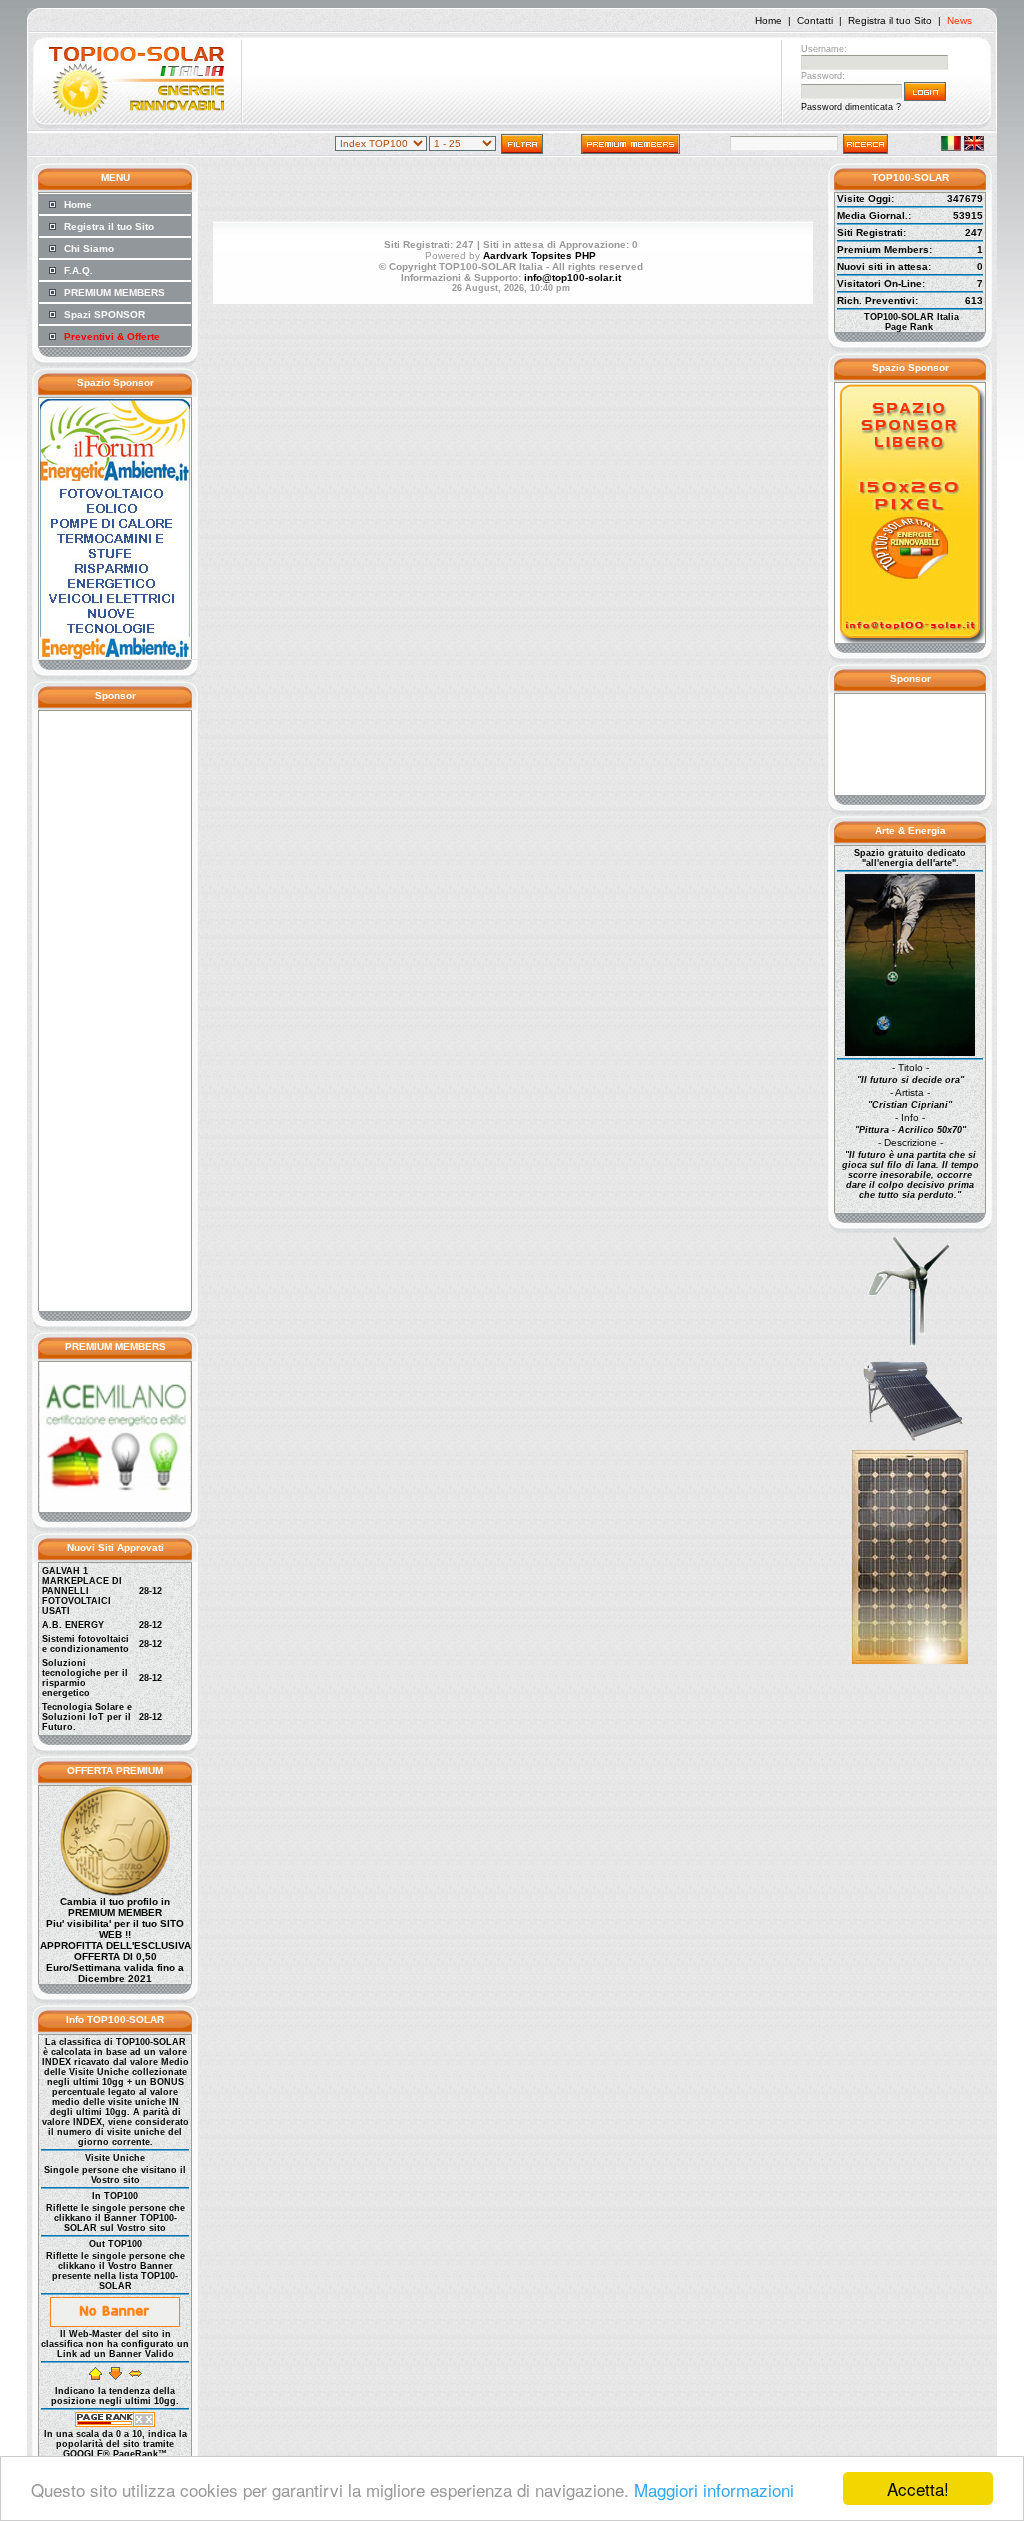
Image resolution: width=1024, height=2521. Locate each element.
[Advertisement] (512, 83)
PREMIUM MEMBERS (114, 292)
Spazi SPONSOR (104, 314)
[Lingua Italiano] (951, 147)
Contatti (815, 20)
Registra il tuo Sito (890, 20)
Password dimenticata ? (851, 107)
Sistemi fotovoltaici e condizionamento (85, 1644)
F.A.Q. (78, 270)
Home (768, 20)
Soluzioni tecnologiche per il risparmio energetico (85, 1678)
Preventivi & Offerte (112, 336)
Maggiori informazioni (714, 2489)
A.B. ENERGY (73, 1625)
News (959, 20)
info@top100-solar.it (572, 277)
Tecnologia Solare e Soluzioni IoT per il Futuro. (87, 1717)
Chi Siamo (89, 248)
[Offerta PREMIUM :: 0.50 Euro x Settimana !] (115, 1892)
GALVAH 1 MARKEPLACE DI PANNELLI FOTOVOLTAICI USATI (82, 1591)
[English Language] (974, 147)
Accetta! (918, 2488)
